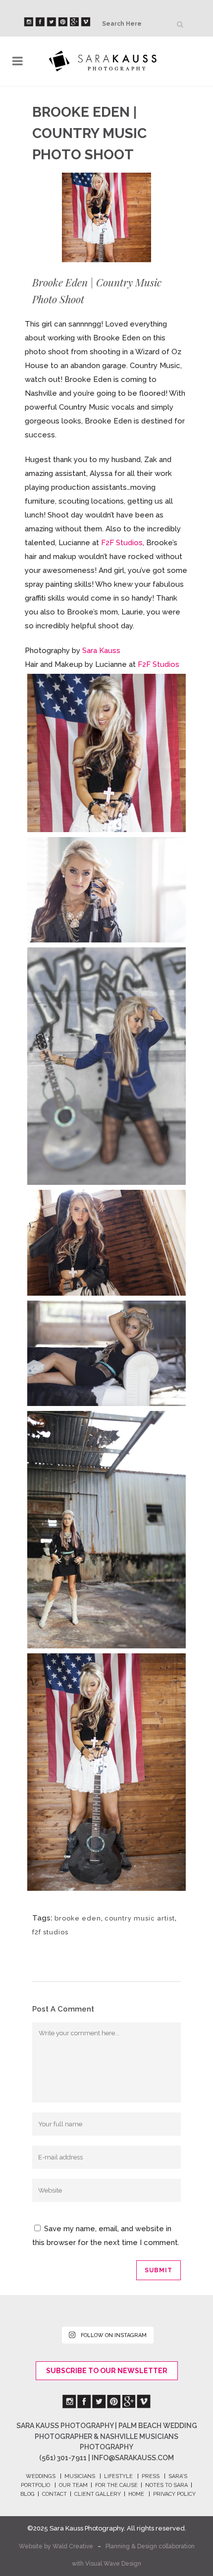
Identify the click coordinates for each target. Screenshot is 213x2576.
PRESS (151, 2476)
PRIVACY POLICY (174, 2494)
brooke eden (78, 1918)
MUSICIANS (80, 2476)
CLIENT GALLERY (98, 2494)
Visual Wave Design (113, 2564)
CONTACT (54, 2494)
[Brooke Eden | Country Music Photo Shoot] (106, 753)
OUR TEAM (73, 2485)
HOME (136, 2494)
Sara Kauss (101, 651)
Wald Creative (73, 2546)
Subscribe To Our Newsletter (107, 2371)
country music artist (140, 1918)
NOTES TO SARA (166, 2485)
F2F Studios (122, 543)
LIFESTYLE (118, 2476)
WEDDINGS (41, 2476)
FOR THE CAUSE (116, 2485)
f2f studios (50, 1932)
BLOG (27, 2494)
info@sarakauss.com (133, 2458)
